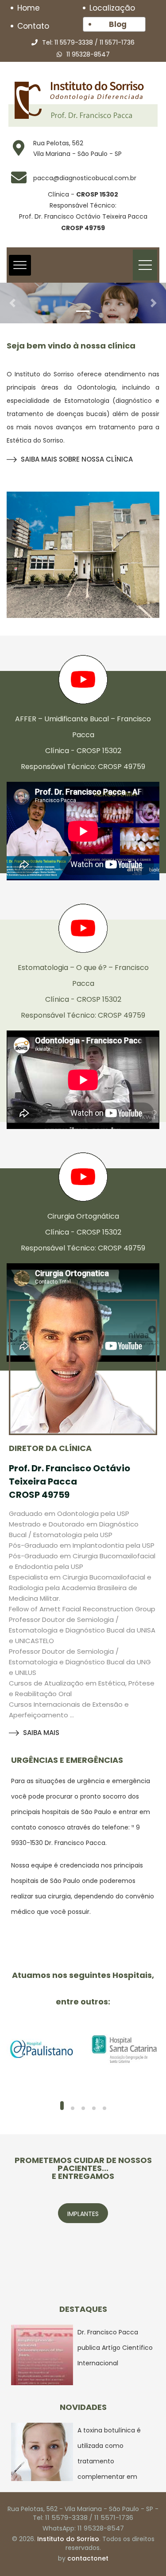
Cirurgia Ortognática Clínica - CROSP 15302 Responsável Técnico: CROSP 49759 (83, 1232)
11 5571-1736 (117, 42)
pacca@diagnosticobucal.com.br (85, 178)
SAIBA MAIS (41, 1733)
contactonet (88, 2558)
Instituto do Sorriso (68, 2539)
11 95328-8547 (88, 54)
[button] (12, 303)
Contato (33, 26)
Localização (112, 8)
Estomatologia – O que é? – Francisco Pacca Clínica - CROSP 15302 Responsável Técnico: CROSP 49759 (83, 991)
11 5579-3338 (74, 42)
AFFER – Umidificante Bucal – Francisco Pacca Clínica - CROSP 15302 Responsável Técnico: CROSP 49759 (83, 743)
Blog (118, 24)
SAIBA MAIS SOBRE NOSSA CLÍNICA (77, 459)
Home (29, 8)
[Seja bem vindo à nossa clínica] (83, 555)
